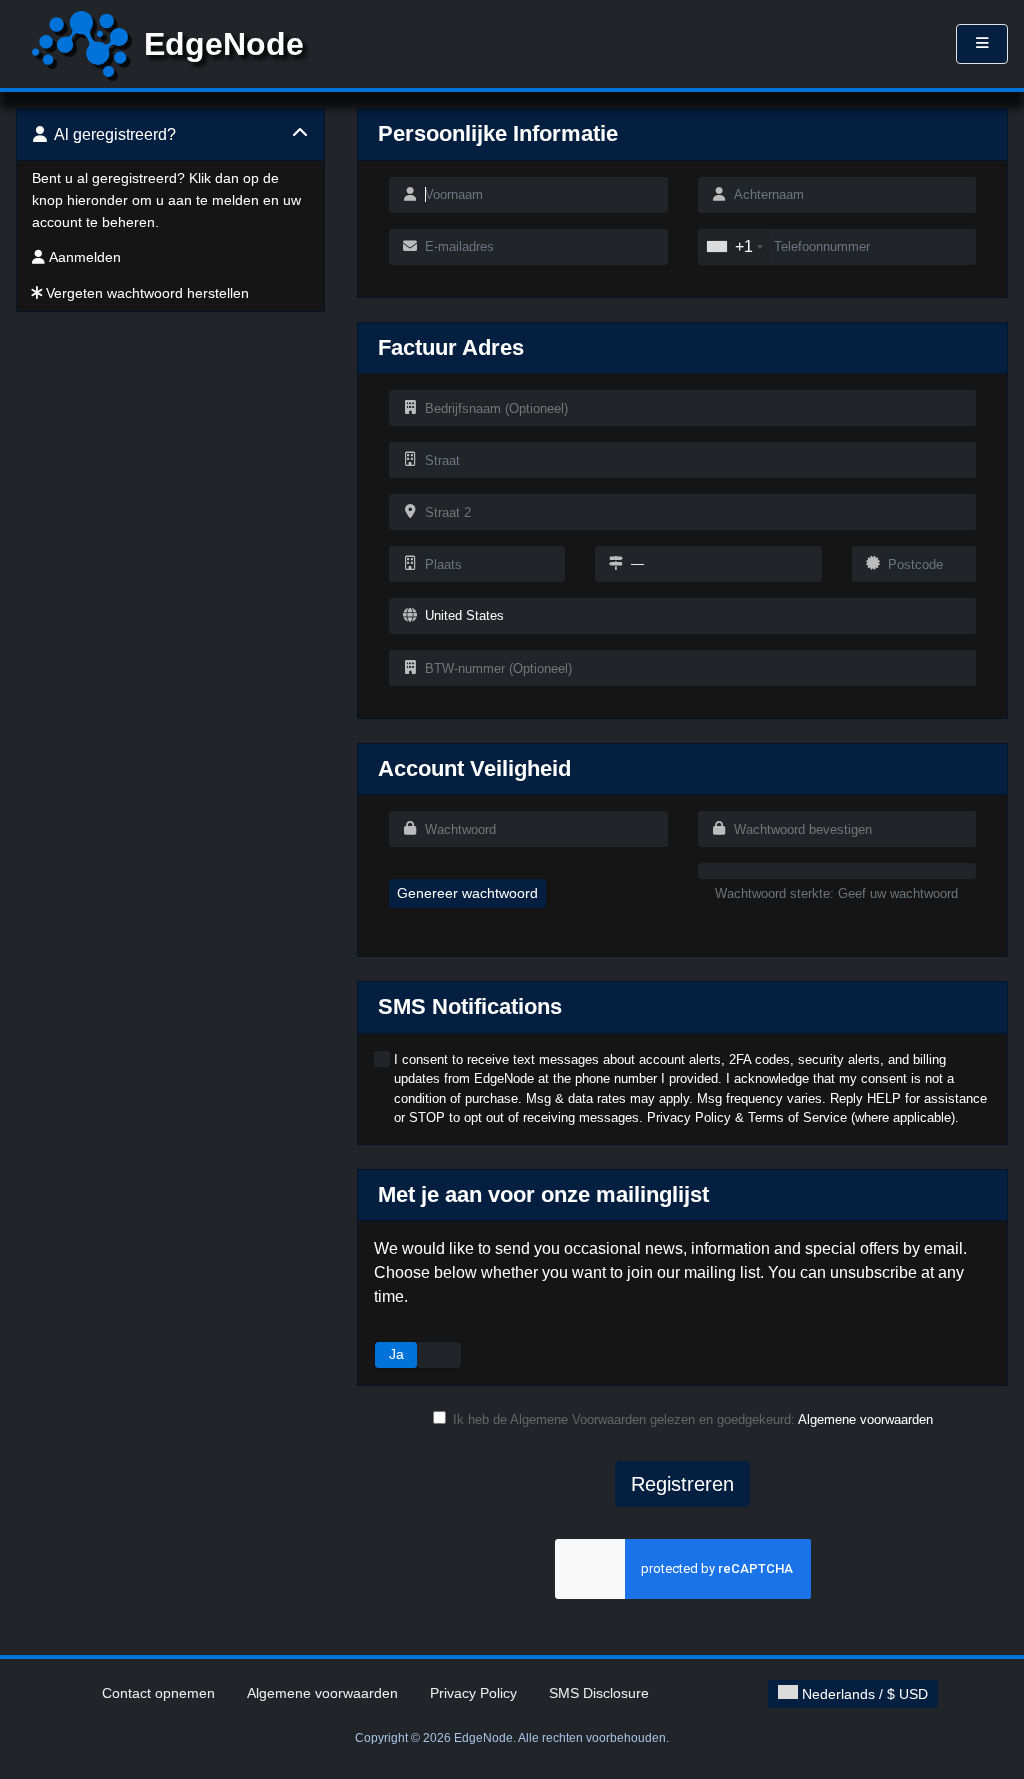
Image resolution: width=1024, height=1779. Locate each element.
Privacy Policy (689, 1117)
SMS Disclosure (599, 1693)
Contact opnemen (158, 1693)
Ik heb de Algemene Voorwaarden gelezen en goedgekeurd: (693, 1419)
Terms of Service (797, 1117)
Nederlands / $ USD (863, 1694)
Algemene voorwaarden (865, 1419)
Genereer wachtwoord (467, 893)
